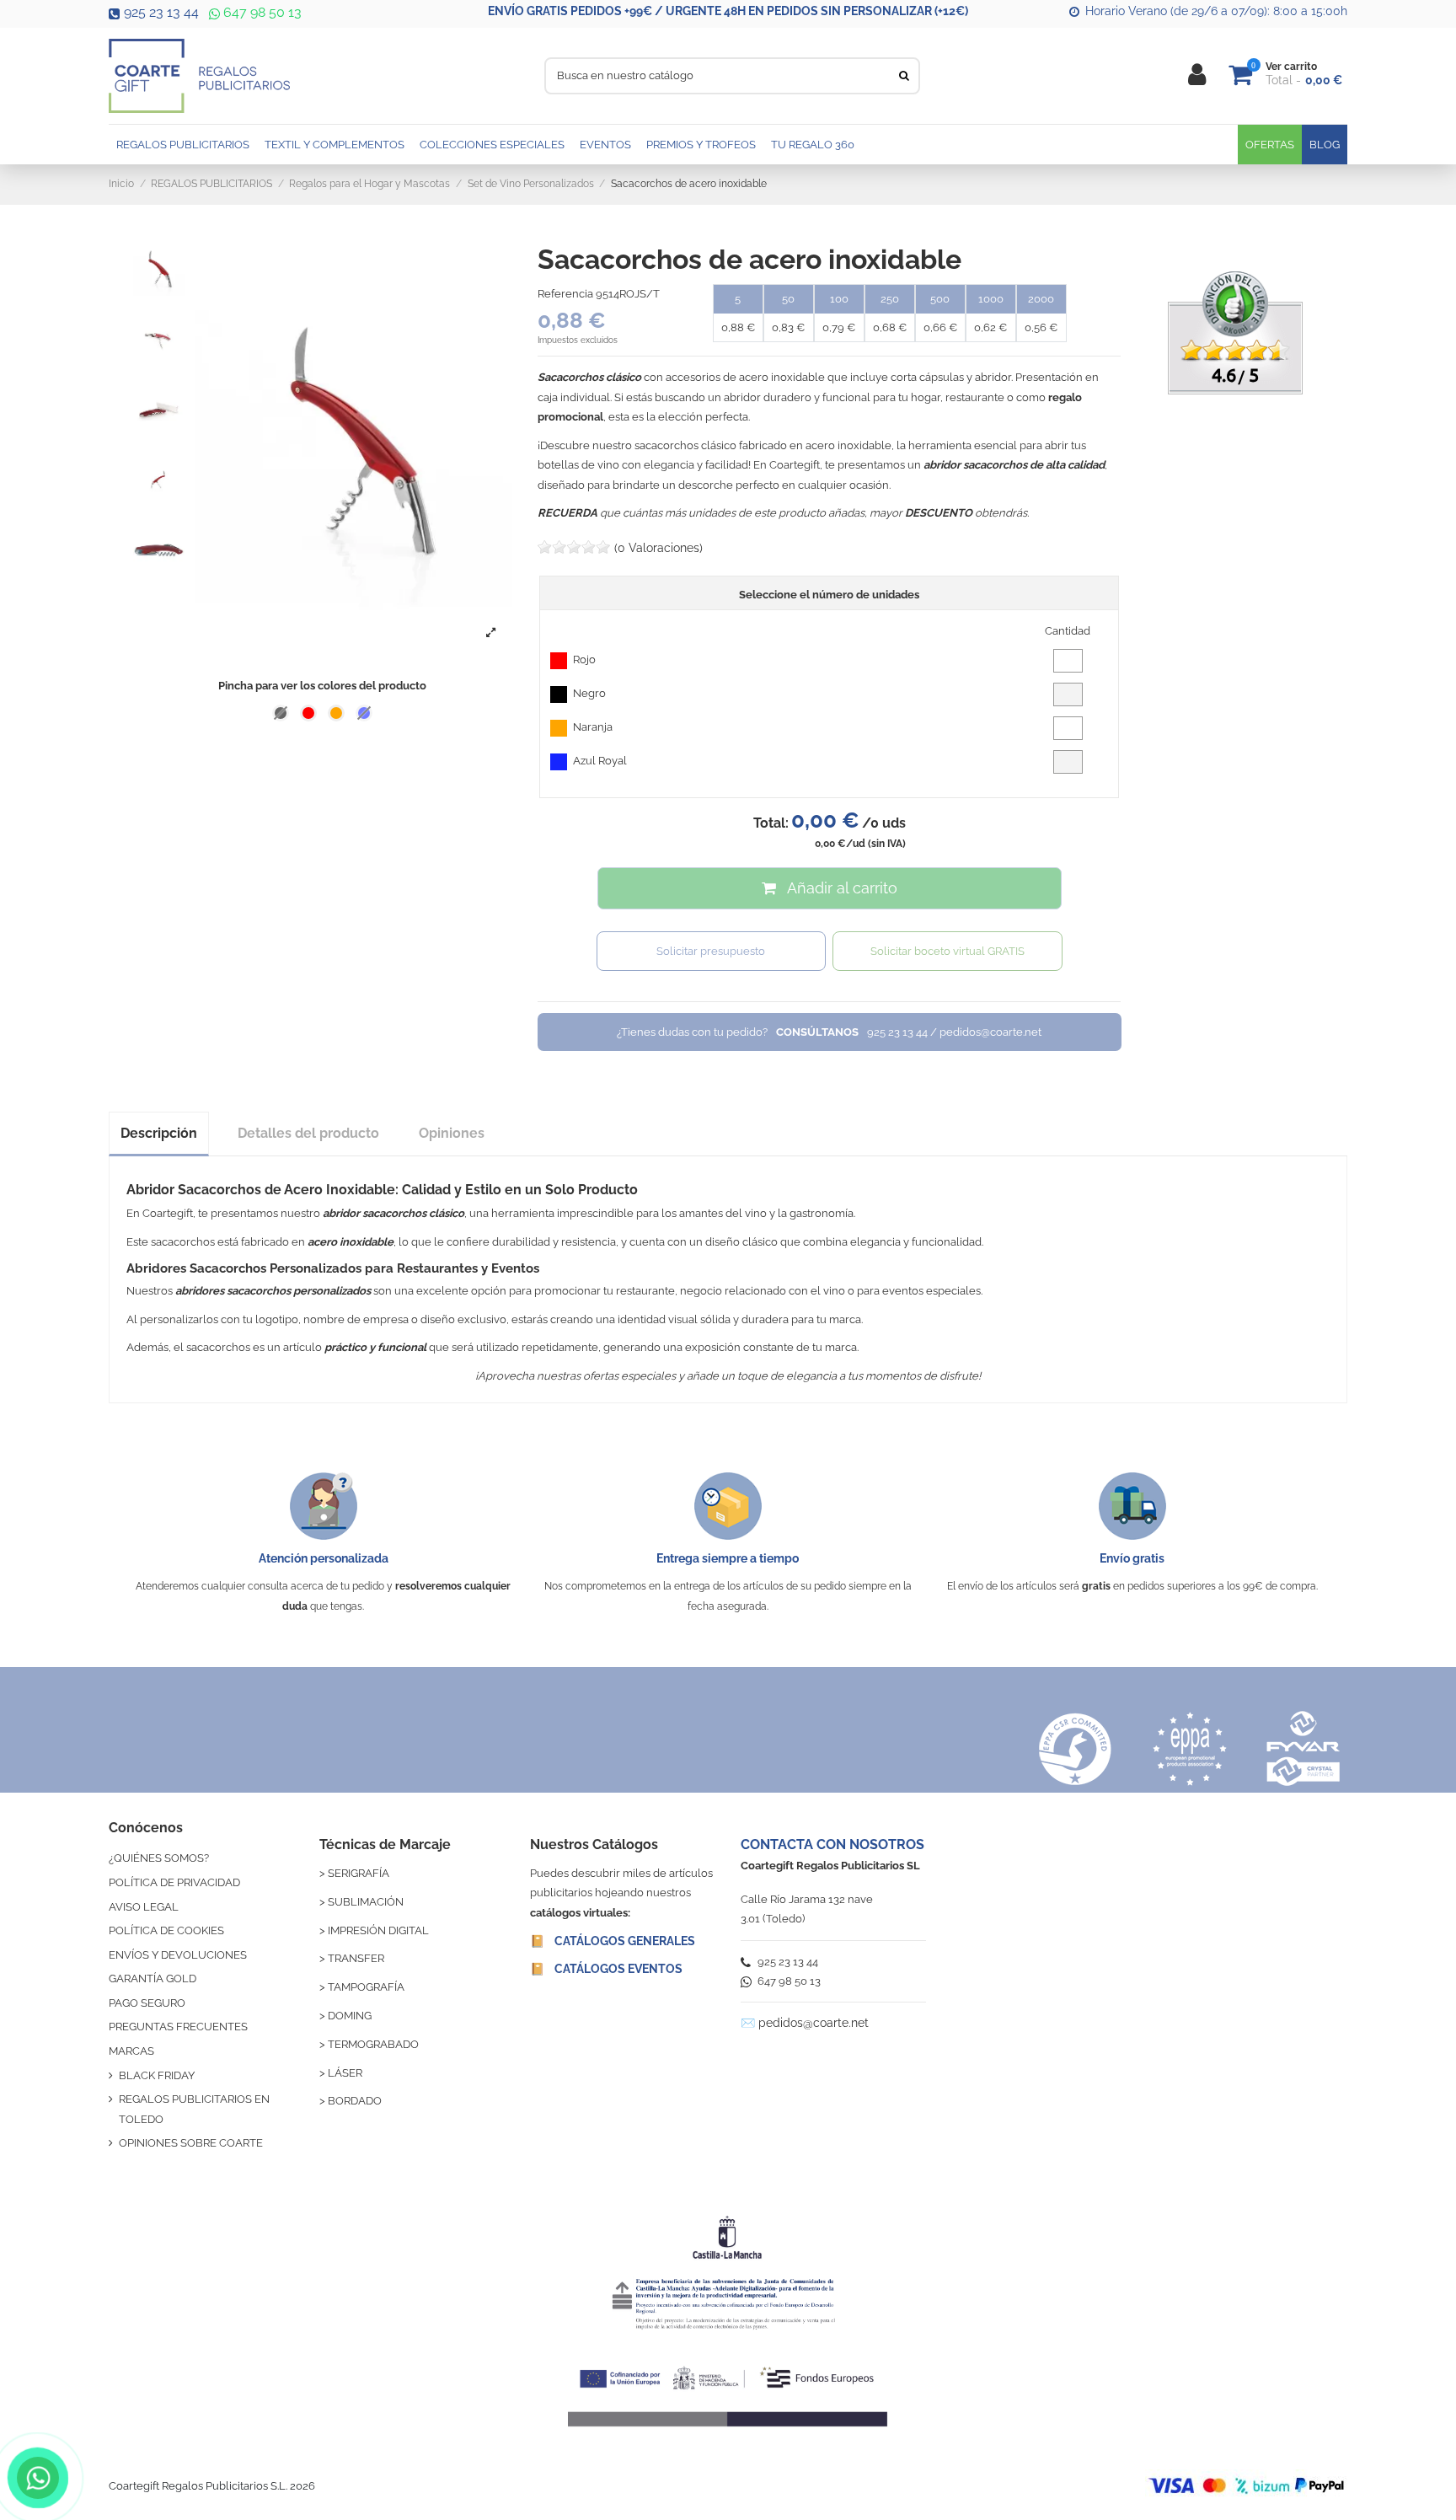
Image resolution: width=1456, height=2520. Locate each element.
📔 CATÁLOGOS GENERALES (613, 1941)
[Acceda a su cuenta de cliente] (1197, 75)
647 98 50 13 (261, 12)
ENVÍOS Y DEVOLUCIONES (178, 1955)
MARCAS (131, 2051)
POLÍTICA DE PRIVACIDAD (174, 1882)
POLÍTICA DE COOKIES (166, 1930)
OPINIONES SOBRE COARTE (191, 2143)
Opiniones (452, 1133)
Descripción (159, 1133)
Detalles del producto (308, 1133)
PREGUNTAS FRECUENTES (178, 2027)
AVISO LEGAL (144, 1907)
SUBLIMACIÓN (366, 1902)
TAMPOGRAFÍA (366, 1987)
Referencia (565, 294)
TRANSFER (356, 1958)
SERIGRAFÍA (359, 1873)
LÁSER (345, 2073)
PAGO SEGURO (147, 2003)
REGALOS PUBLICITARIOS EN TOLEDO (194, 2109)
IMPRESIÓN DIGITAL (378, 1930)
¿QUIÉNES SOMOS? (159, 1858)
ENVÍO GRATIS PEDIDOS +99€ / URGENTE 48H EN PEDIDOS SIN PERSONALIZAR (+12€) (728, 11)
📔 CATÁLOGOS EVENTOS (606, 1969)
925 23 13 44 (161, 12)
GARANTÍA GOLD (153, 1978)
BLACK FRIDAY (157, 2075)
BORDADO (355, 2101)
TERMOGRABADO (373, 2044)
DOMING (350, 2016)
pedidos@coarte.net (814, 2023)
